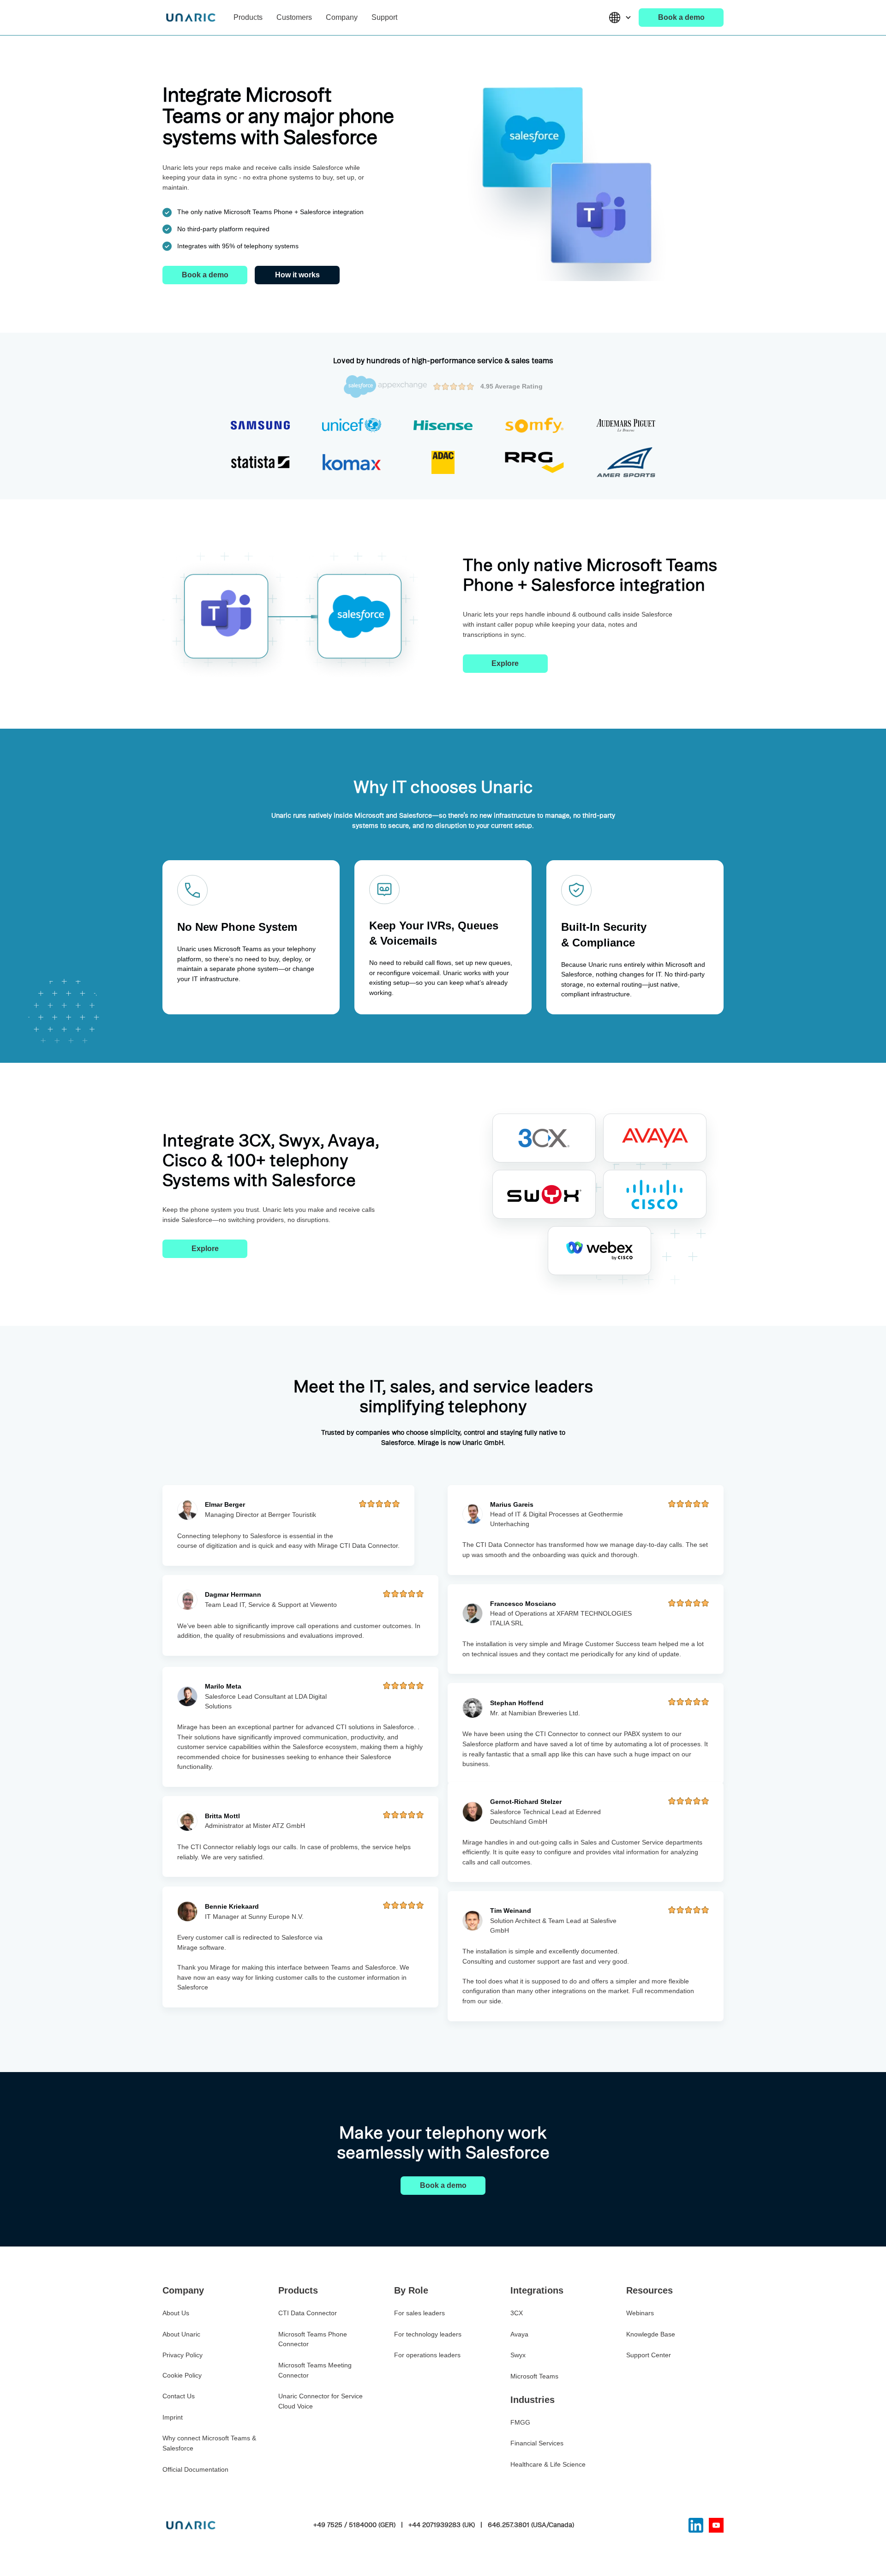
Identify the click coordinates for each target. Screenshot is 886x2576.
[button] (248, 18)
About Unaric (181, 2334)
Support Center (649, 2355)
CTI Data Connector (308, 2313)
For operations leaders (427, 2355)
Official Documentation (195, 2469)
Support (384, 17)
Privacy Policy (183, 2355)
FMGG (520, 2422)
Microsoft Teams (534, 2376)
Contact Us (179, 2396)
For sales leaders (419, 2313)
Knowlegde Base (651, 2334)
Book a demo (681, 17)
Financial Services (537, 2443)
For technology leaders (428, 2334)
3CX (517, 2313)
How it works (297, 275)
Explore (505, 663)
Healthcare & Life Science (548, 2464)
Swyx (518, 2355)
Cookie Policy (182, 2375)
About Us (176, 2313)
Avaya (519, 2334)
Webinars (640, 2313)
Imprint (173, 2417)
